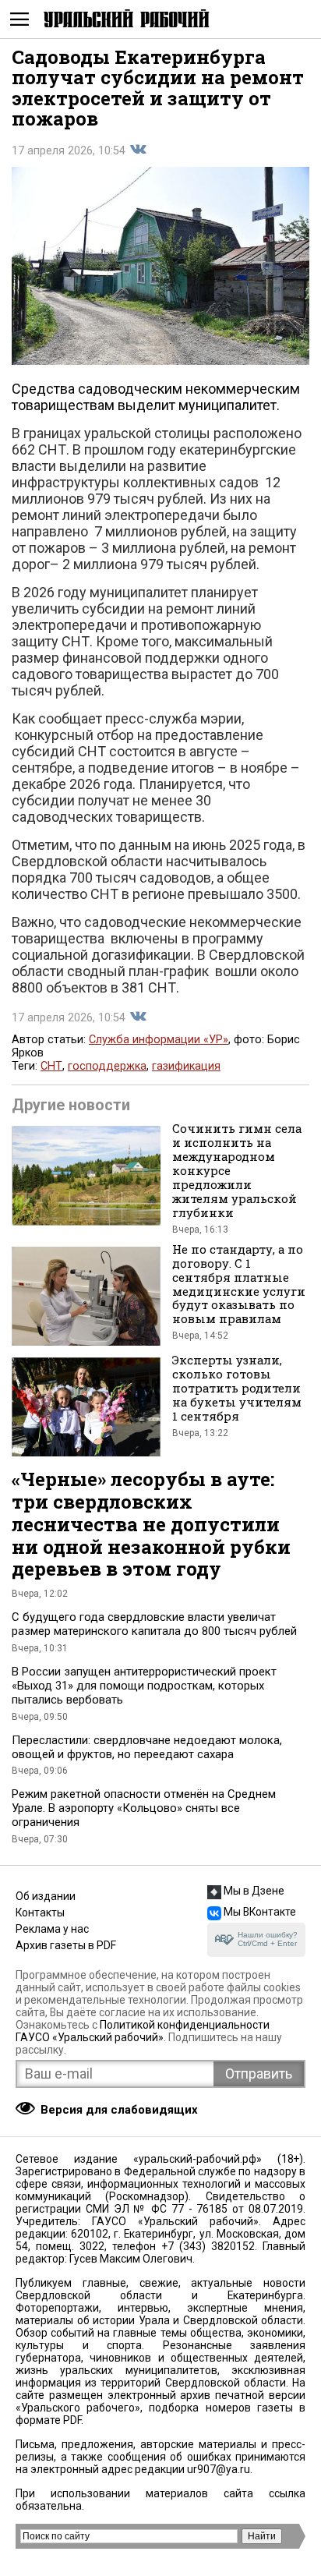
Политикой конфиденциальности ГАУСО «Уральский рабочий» (143, 2031)
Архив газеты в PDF (66, 1945)
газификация (186, 1066)
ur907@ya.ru (219, 2469)
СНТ (51, 1066)
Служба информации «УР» (159, 1040)
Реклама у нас (52, 1929)
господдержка (107, 1066)
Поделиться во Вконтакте (138, 150)
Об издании (46, 1896)
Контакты (40, 1913)
